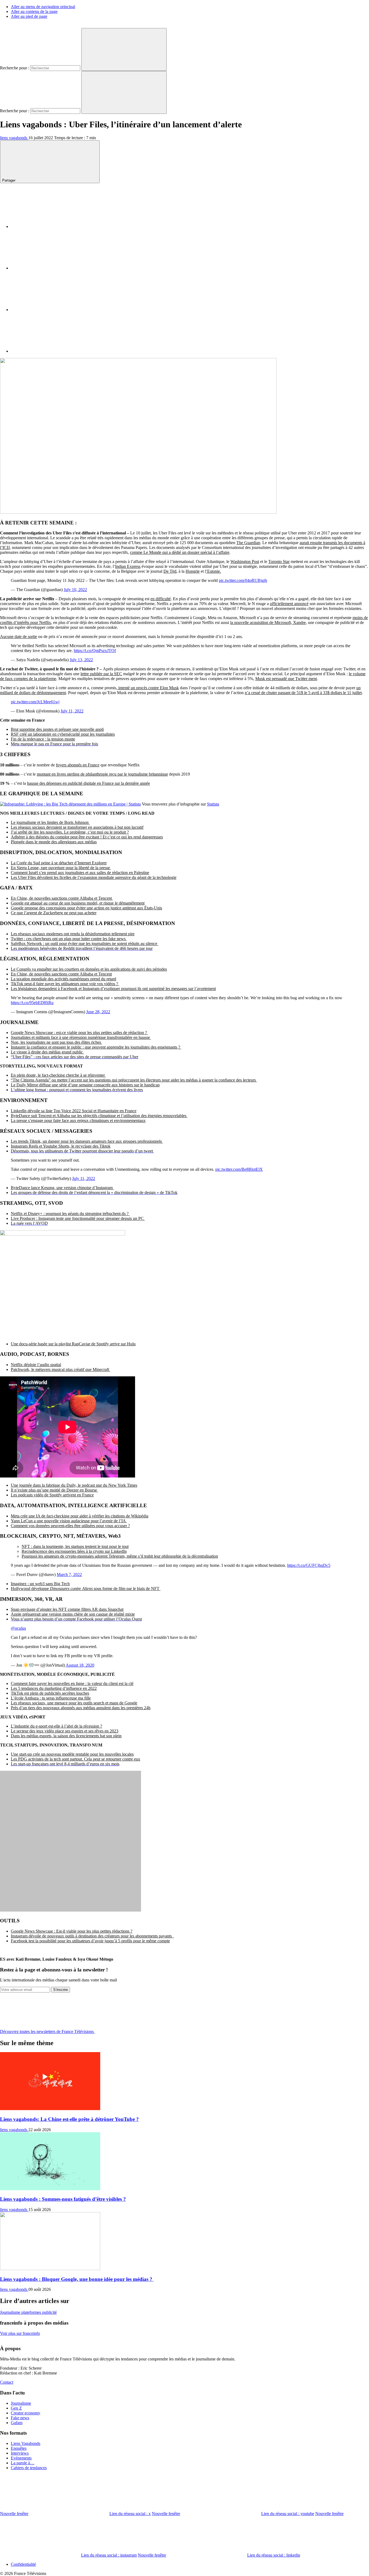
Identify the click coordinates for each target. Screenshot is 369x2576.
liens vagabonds (14, 138)
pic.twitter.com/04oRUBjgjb (243, 580)
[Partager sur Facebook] (51, 226)
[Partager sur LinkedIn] (51, 310)
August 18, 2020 (80, 1665)
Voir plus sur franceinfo (20, 2333)
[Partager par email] (51, 351)
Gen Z (16, 2408)
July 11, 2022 (72, 711)
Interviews (20, 2453)
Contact (7, 2382)
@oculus (18, 1628)
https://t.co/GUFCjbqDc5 (309, 1565)
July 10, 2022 (75, 590)
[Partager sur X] (51, 268)
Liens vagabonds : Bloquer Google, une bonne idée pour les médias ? (77, 2279)
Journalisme (11, 2312)
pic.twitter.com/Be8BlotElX (239, 1169)
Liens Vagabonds (26, 2443)
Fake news (20, 2418)
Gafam (17, 2423)
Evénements (21, 2458)
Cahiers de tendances (29, 2468)
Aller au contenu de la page (34, 11)
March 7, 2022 (69, 1574)
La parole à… (23, 2463)
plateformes (32, 2312)
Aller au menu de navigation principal (43, 7)
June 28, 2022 (98, 1012)
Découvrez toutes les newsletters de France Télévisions (47, 2031)
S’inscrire (61, 1990)
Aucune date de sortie (19, 637)
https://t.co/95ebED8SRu (32, 1003)
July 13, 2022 (81, 660)
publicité (49, 2312)
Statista (213, 804)
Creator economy (26, 2413)
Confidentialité (23, 2564)
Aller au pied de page (29, 16)
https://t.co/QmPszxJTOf (95, 651)
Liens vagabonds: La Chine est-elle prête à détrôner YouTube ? (69, 2119)
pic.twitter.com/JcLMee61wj (35, 702)
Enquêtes (19, 2448)
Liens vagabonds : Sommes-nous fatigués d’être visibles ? (63, 2199)
